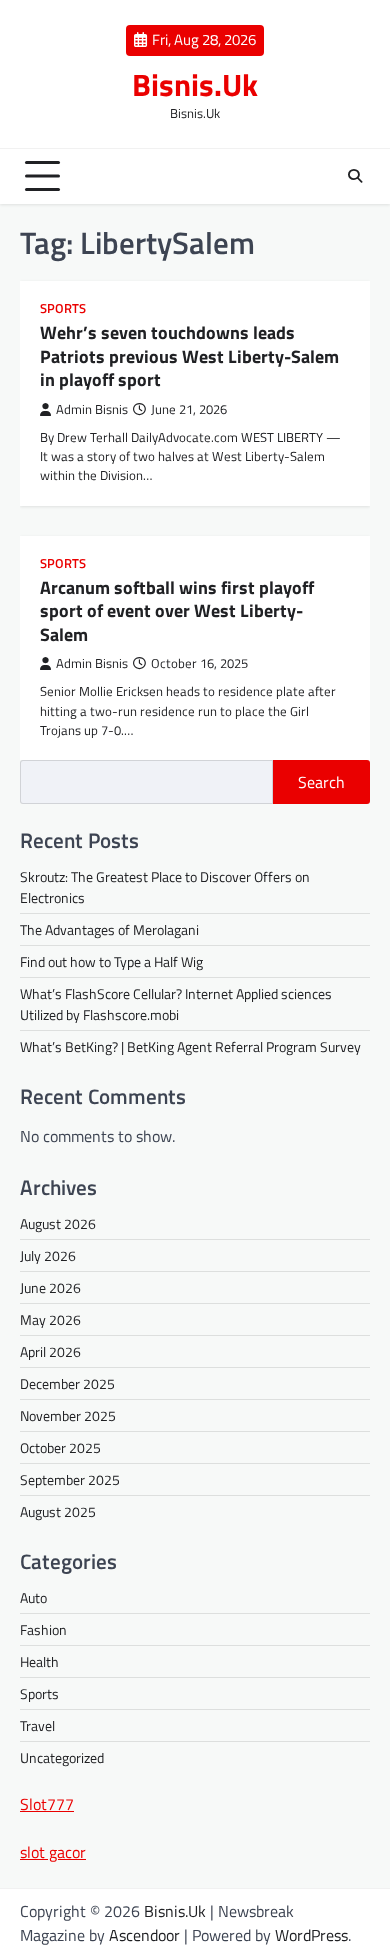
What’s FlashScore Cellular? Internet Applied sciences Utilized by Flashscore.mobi (176, 1004)
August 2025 (58, 1511)
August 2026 (58, 1223)
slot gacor (53, 1852)
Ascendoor (144, 1935)
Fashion (43, 1629)
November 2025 (68, 1415)
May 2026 (50, 1319)
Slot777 (47, 1804)
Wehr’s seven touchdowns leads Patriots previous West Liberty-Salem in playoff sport (189, 356)
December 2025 (67, 1383)
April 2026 (50, 1351)
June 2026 (50, 1287)
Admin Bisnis (92, 409)
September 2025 (70, 1479)
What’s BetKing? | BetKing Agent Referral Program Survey (190, 1046)
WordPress (311, 1935)
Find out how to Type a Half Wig (111, 961)
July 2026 (48, 1255)
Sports (63, 308)
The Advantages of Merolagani (109, 929)
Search (321, 782)
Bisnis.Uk (195, 84)
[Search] (355, 176)
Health (39, 1661)
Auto (33, 1597)
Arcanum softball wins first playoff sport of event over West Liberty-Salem (177, 611)
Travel (37, 1725)
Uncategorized (62, 1757)
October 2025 (60, 1447)
